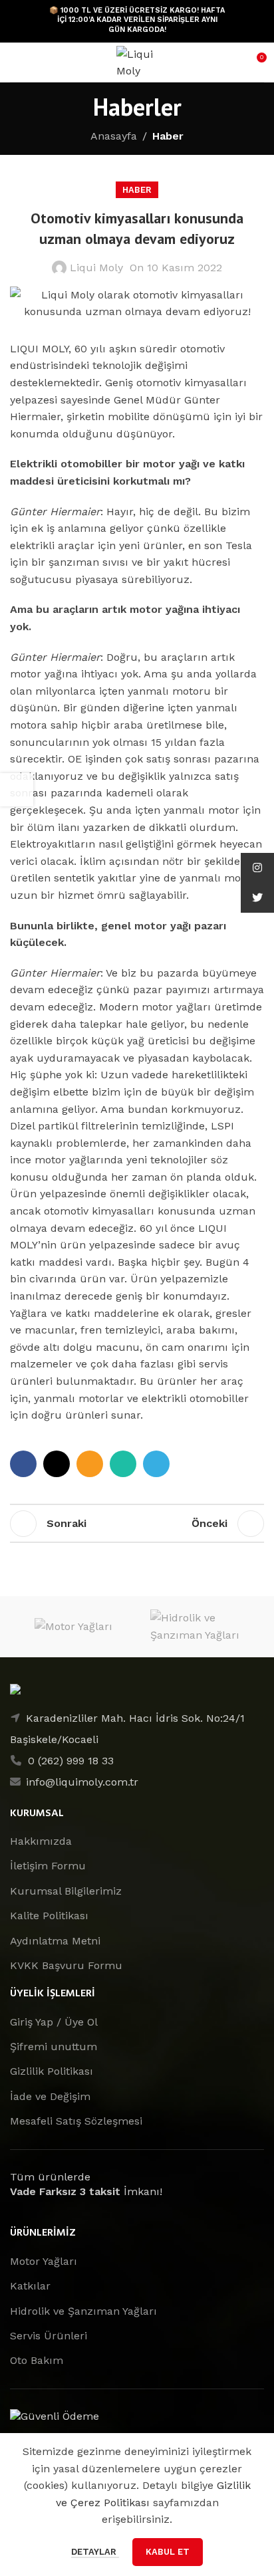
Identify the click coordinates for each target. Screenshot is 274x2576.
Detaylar (95, 2552)
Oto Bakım (37, 2360)
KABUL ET (168, 2552)
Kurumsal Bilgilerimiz (66, 1891)
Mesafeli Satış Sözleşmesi (76, 2121)
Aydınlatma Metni (55, 1941)
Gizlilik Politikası (52, 2071)
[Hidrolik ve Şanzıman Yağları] (201, 1626)
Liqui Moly (96, 268)
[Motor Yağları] (73, 1626)
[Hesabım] (39, 62)
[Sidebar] (17, 790)
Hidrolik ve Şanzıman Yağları (83, 2311)
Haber (168, 136)
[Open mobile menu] (15, 62)
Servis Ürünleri (49, 2336)
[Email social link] (90, 1464)
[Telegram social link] (156, 1464)
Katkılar (30, 2286)
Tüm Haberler (137, 1524)
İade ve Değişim (50, 2096)
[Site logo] (137, 61)
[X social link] (57, 1464)
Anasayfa (114, 136)
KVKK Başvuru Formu (66, 1965)
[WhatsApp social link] (123, 1464)
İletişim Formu (48, 1866)
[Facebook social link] (23, 1464)
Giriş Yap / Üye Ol (54, 2022)
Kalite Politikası (49, 1916)
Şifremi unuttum (54, 2047)
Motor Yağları (44, 2261)
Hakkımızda (41, 1841)
